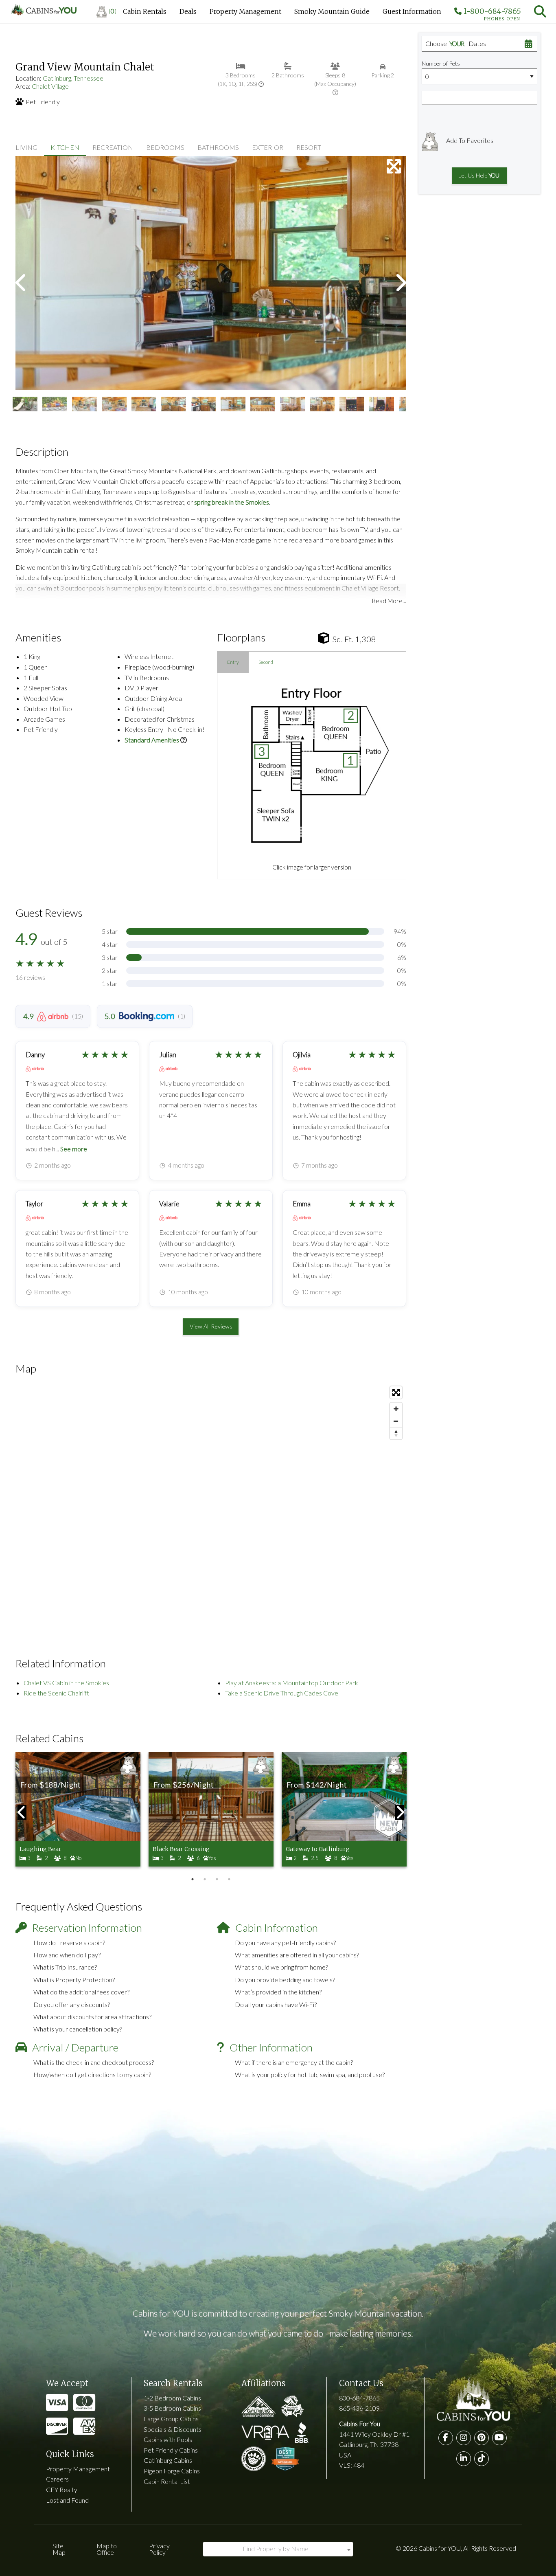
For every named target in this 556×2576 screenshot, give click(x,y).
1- (491, 13)
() (113, 11)
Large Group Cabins (171, 2419)
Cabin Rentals (145, 11)
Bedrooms (165, 147)
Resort (309, 147)
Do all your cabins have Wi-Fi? (276, 2004)
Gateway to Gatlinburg (318, 1849)
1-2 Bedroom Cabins (172, 2398)
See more (74, 1149)
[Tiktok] (482, 2459)
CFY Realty (62, 2489)
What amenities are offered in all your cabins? (297, 1955)
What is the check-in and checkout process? (94, 2062)
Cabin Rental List (167, 2481)
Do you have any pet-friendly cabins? (285, 1942)
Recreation (113, 147)
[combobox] (278, 2549)
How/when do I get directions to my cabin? (92, 2074)
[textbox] (278, 2549)
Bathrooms (218, 147)
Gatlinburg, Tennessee (73, 78)
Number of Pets (441, 63)
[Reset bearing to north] (396, 1433)
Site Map (59, 2549)
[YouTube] (499, 2438)
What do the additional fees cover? (81, 1992)
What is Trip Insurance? (65, 1967)
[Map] (211, 1504)
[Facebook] (446, 2438)
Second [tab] (266, 662)
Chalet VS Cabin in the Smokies (66, 1683)
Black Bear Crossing (181, 1849)
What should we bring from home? (281, 1967)
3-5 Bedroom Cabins (172, 2408)
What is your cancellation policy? (78, 2029)
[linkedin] (464, 2459)
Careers (57, 2479)
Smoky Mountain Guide (332, 11)
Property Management (245, 11)
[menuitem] (106, 11)
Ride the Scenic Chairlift (56, 1693)
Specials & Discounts (173, 2429)
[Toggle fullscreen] (396, 1392)
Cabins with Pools (168, 2439)
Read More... (389, 601)
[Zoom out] (396, 1421)
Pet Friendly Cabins (171, 2450)
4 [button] (229, 1879)
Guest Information (412, 11)
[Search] (540, 11)
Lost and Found (67, 2500)
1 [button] (193, 1879)
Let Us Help (478, 175)
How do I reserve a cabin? (69, 1942)
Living (26, 147)
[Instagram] (464, 2438)
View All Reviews (211, 1326)
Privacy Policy (159, 2549)
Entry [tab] (233, 662)
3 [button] (217, 1879)
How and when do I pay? (67, 1955)
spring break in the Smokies (232, 502)
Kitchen (65, 147)
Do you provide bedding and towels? (285, 1980)
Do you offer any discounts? (72, 2004)
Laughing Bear (40, 1849)
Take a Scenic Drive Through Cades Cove (282, 1693)
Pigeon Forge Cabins (172, 2471)
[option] (211, 273)
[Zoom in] (396, 1409)
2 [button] (205, 1879)
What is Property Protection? (74, 1980)
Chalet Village (50, 86)
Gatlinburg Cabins (168, 2460)
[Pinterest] (482, 2438)
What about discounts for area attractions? (92, 2017)
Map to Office (107, 2549)
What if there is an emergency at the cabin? (294, 2062)
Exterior (268, 147)
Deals (188, 11)
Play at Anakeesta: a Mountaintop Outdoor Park (292, 1683)
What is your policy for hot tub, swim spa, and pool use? (310, 2074)
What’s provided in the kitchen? (278, 1992)
